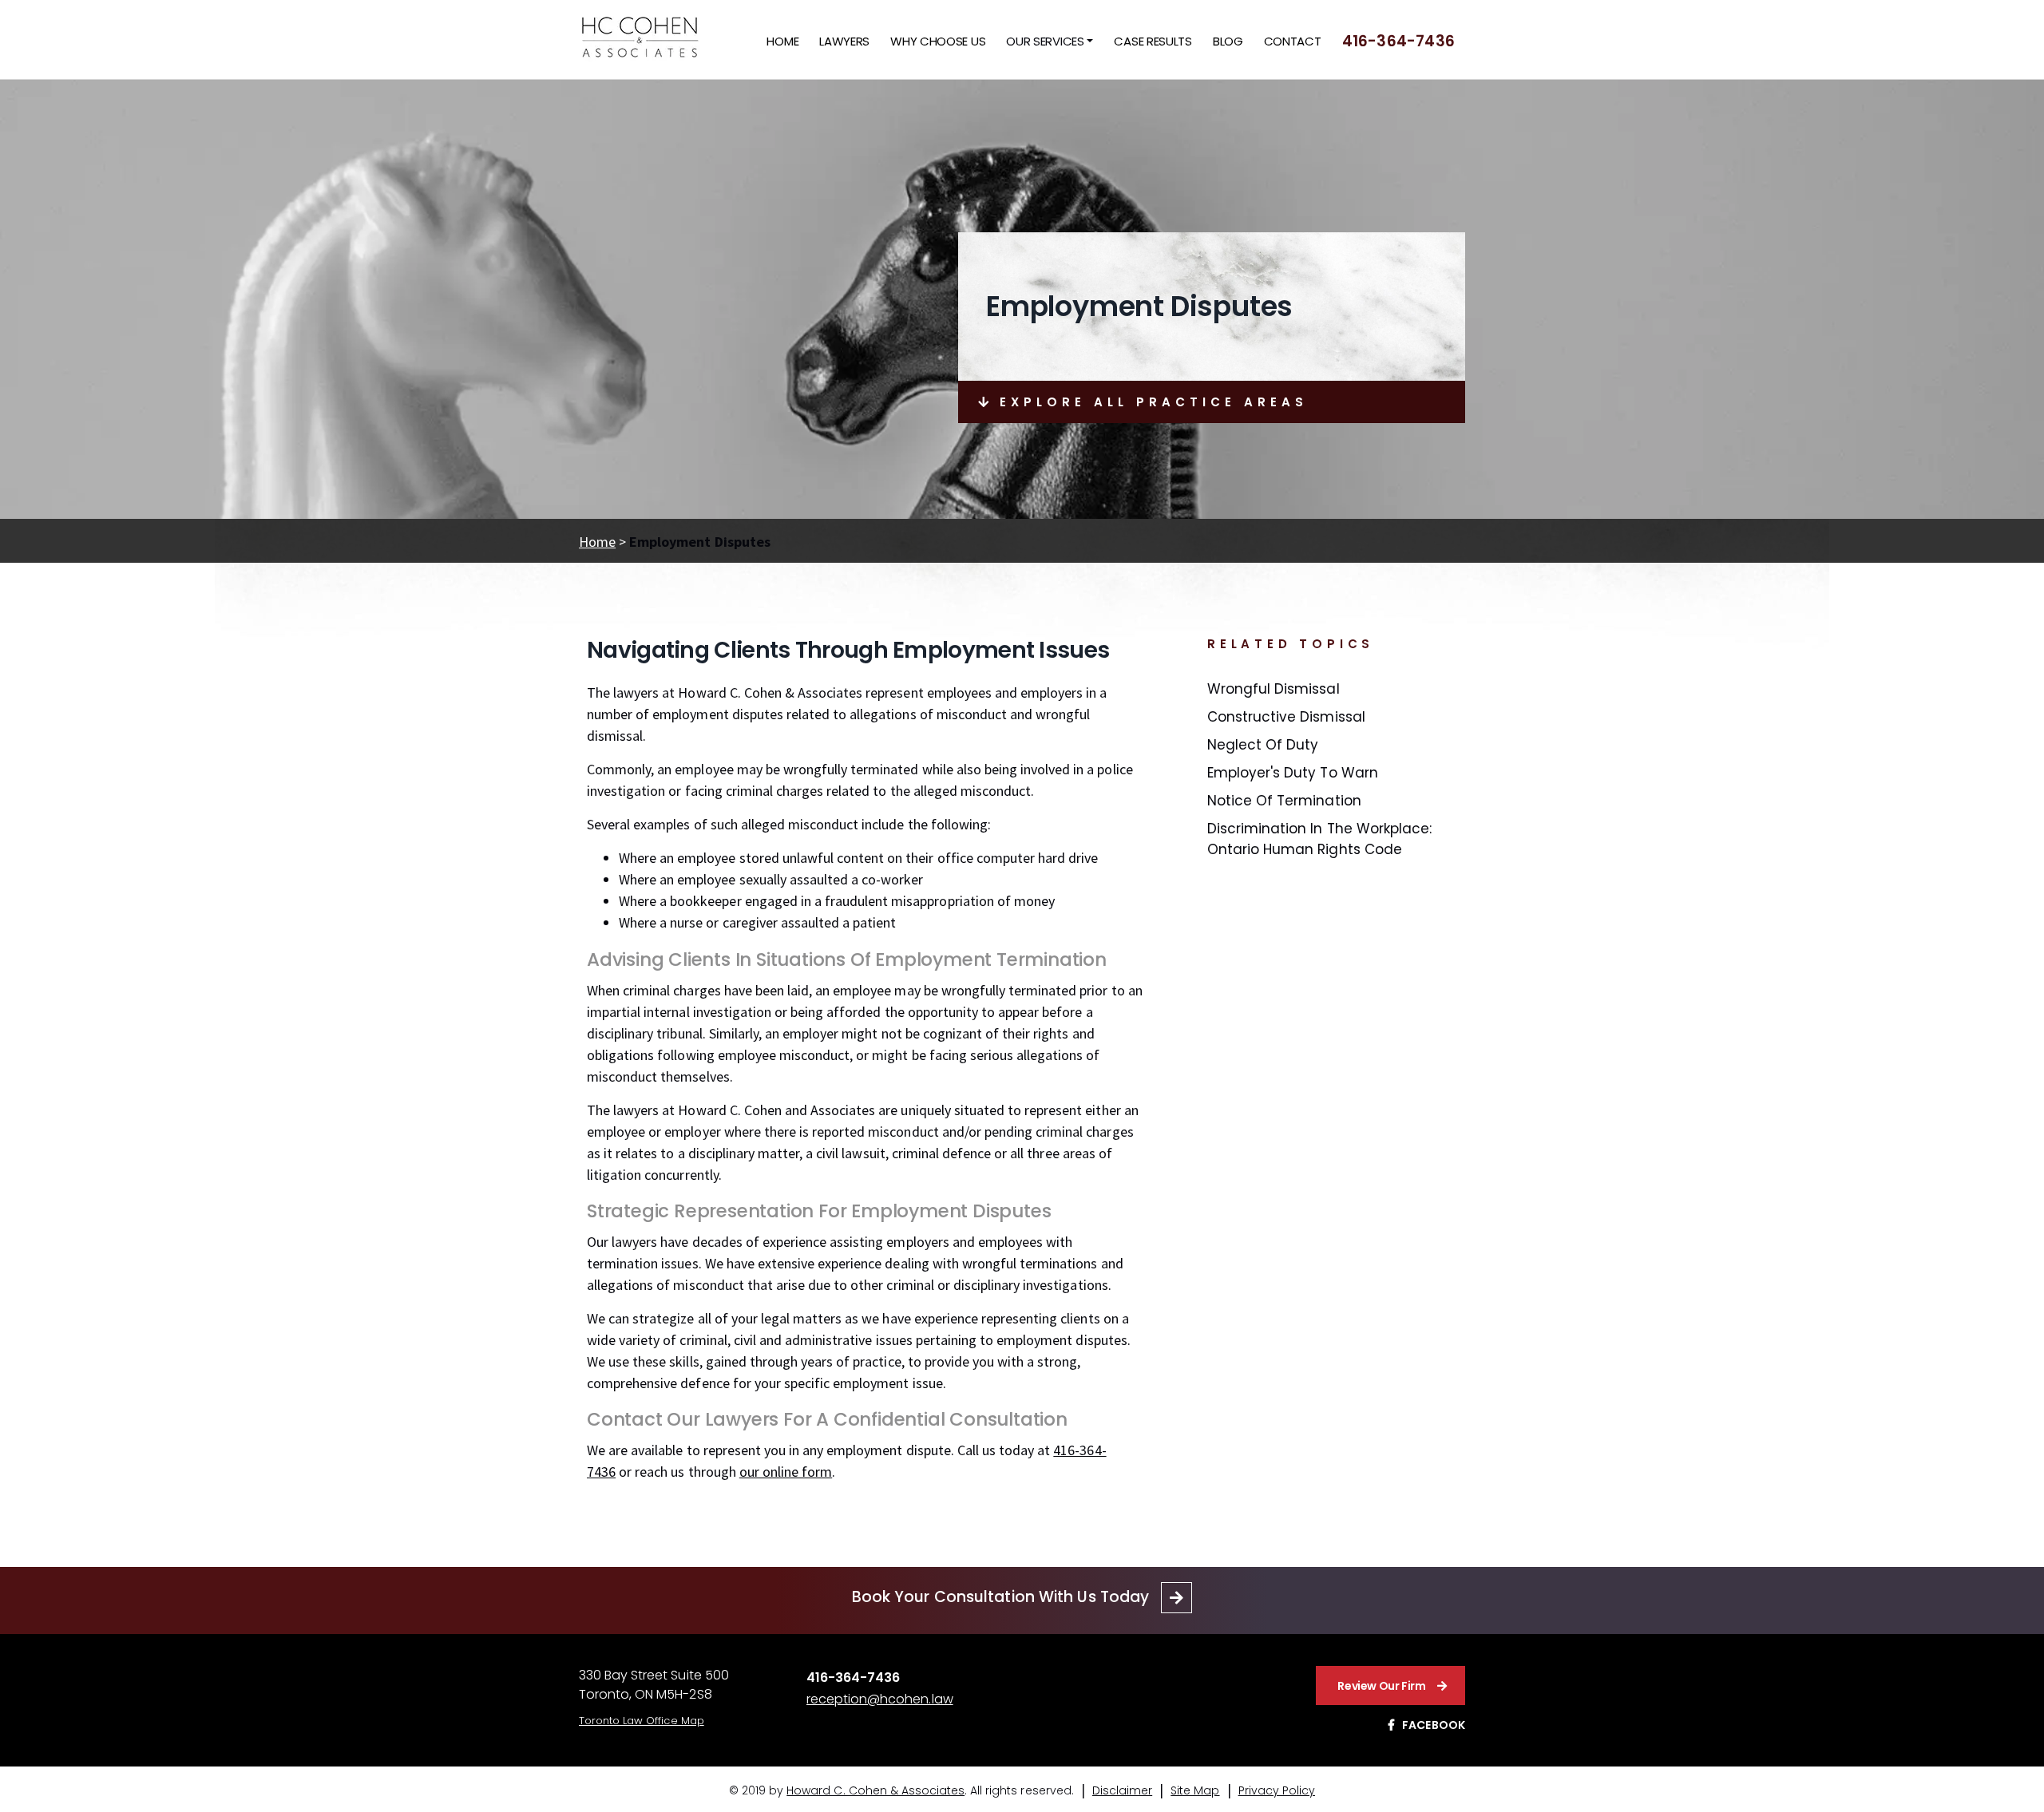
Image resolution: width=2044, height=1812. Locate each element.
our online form (786, 1472)
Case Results (1153, 41)
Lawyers (844, 41)
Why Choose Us (938, 41)
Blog (1228, 41)
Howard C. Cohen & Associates (875, 1790)
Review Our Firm (1381, 1686)
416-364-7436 (1398, 41)
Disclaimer (1122, 1790)
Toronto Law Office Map (642, 1721)
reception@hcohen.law (880, 1699)
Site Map (1195, 1790)
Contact (1293, 41)
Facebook (1434, 1725)
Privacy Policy (1277, 1790)
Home (782, 41)
